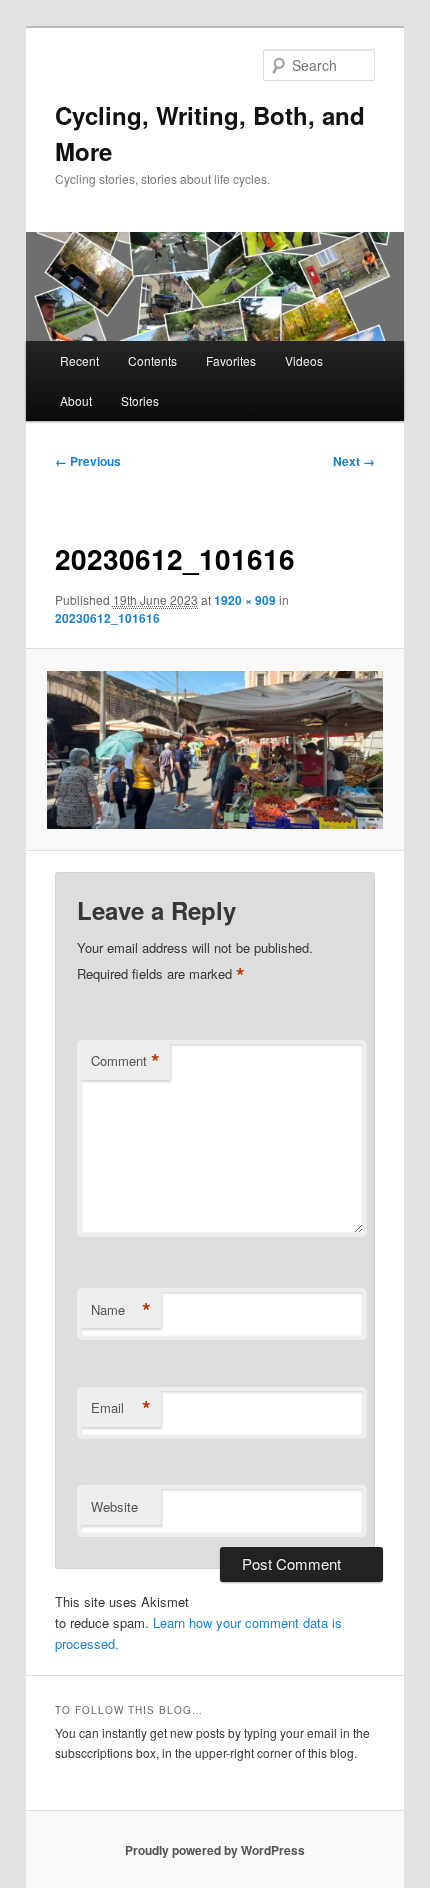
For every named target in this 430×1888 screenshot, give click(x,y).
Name (121, 1310)
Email (121, 1408)
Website (114, 1506)
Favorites (231, 360)
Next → (354, 461)
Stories (140, 400)
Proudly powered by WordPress (215, 1850)
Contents (152, 360)
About (76, 400)
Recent (79, 360)
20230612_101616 (107, 618)
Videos (304, 360)
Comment (125, 1061)
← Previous (88, 461)
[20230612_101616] (214, 750)
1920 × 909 (245, 600)
